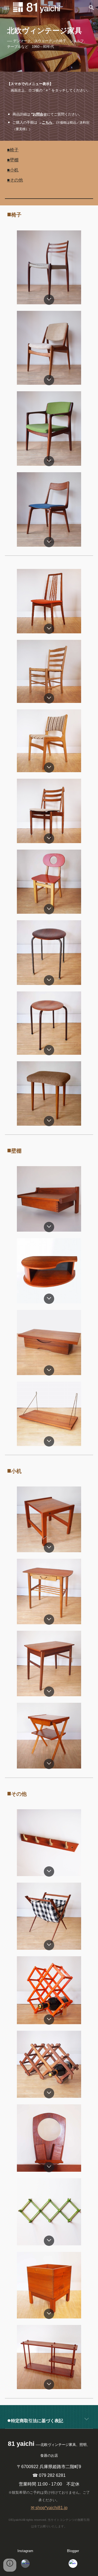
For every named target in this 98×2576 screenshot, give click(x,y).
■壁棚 (13, 160)
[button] (7, 7)
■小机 (13, 170)
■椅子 (13, 150)
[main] (49, 36)
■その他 (15, 180)
